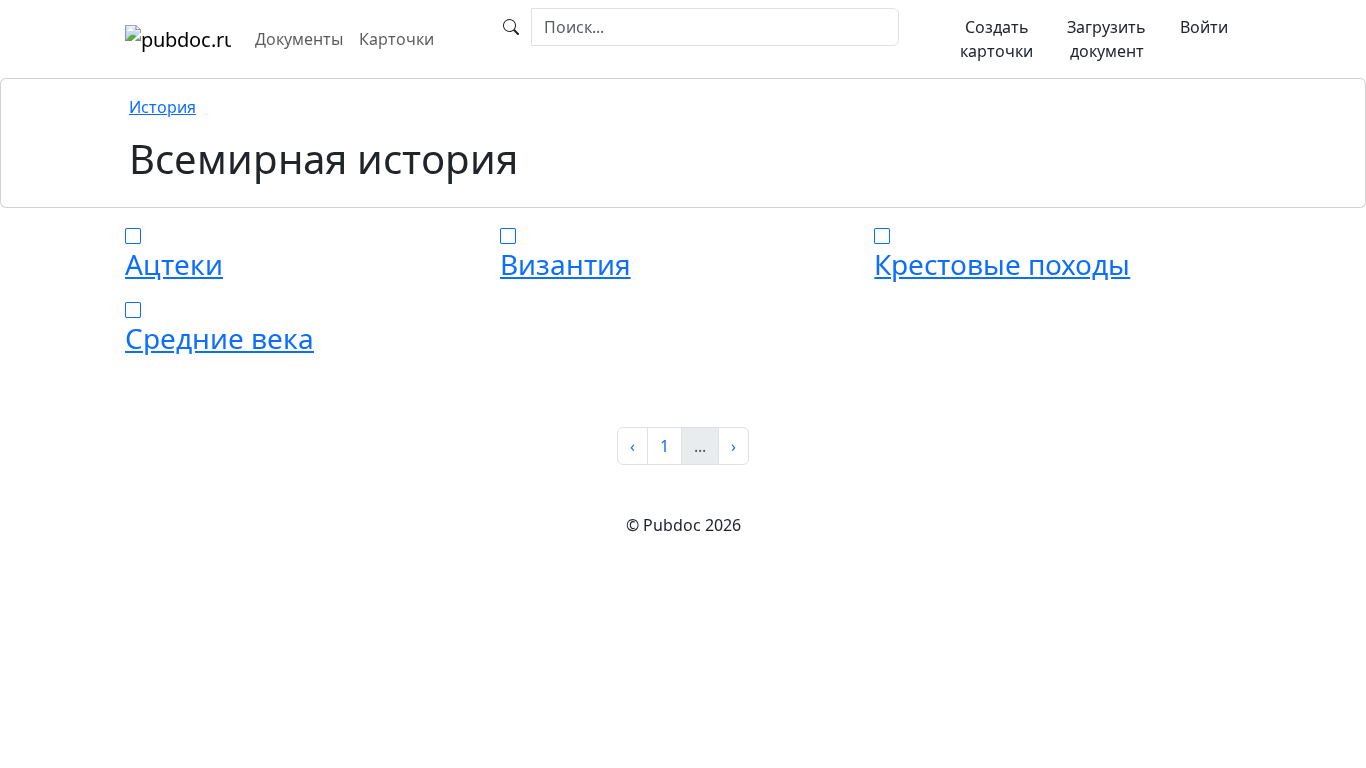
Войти (1204, 27)
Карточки (396, 39)
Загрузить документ (1106, 39)
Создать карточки (996, 39)
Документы (299, 39)
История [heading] (162, 107)
